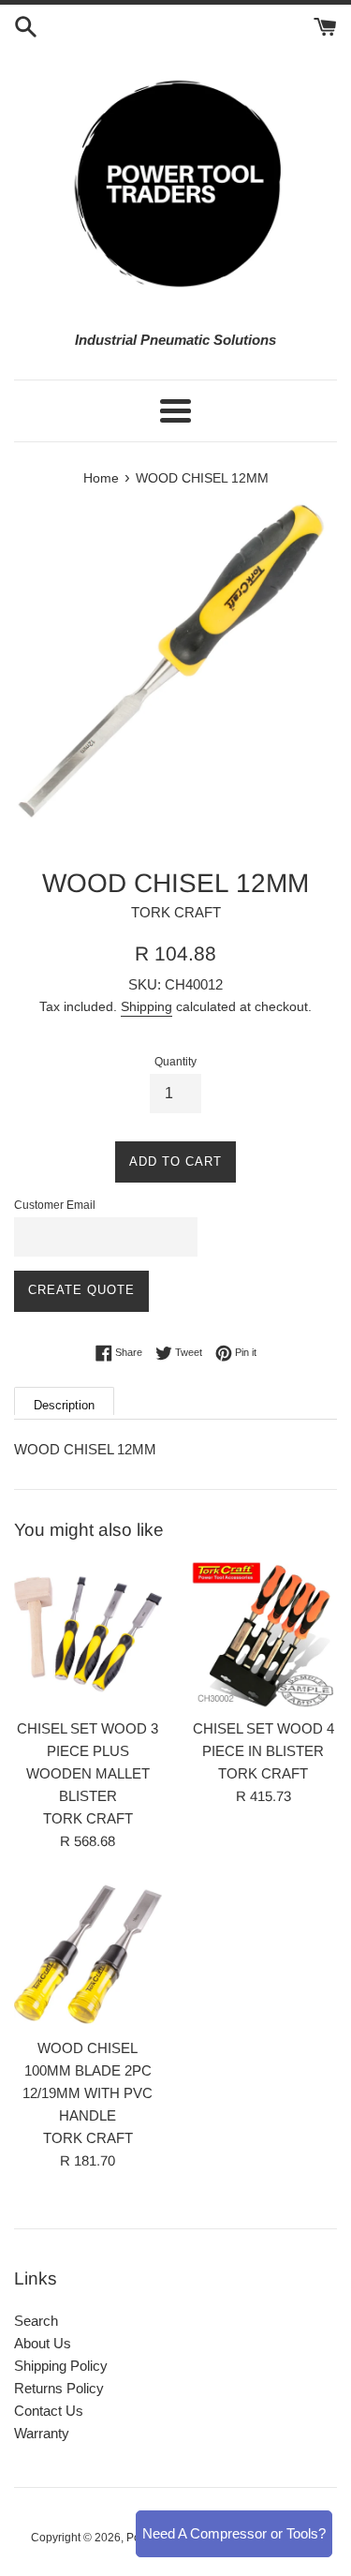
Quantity (175, 1062)
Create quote (81, 1290)
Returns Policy (59, 2388)
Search (36, 2321)
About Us (43, 2343)
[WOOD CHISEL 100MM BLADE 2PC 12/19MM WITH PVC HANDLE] (88, 1955)
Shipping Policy (61, 2366)
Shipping (146, 1006)
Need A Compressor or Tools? (234, 2533)
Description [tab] (64, 1405)
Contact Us (49, 2411)
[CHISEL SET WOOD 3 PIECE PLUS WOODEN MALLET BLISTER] (88, 1634)
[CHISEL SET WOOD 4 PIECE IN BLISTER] (264, 1634)
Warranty (42, 2433)
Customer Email (55, 1205)
